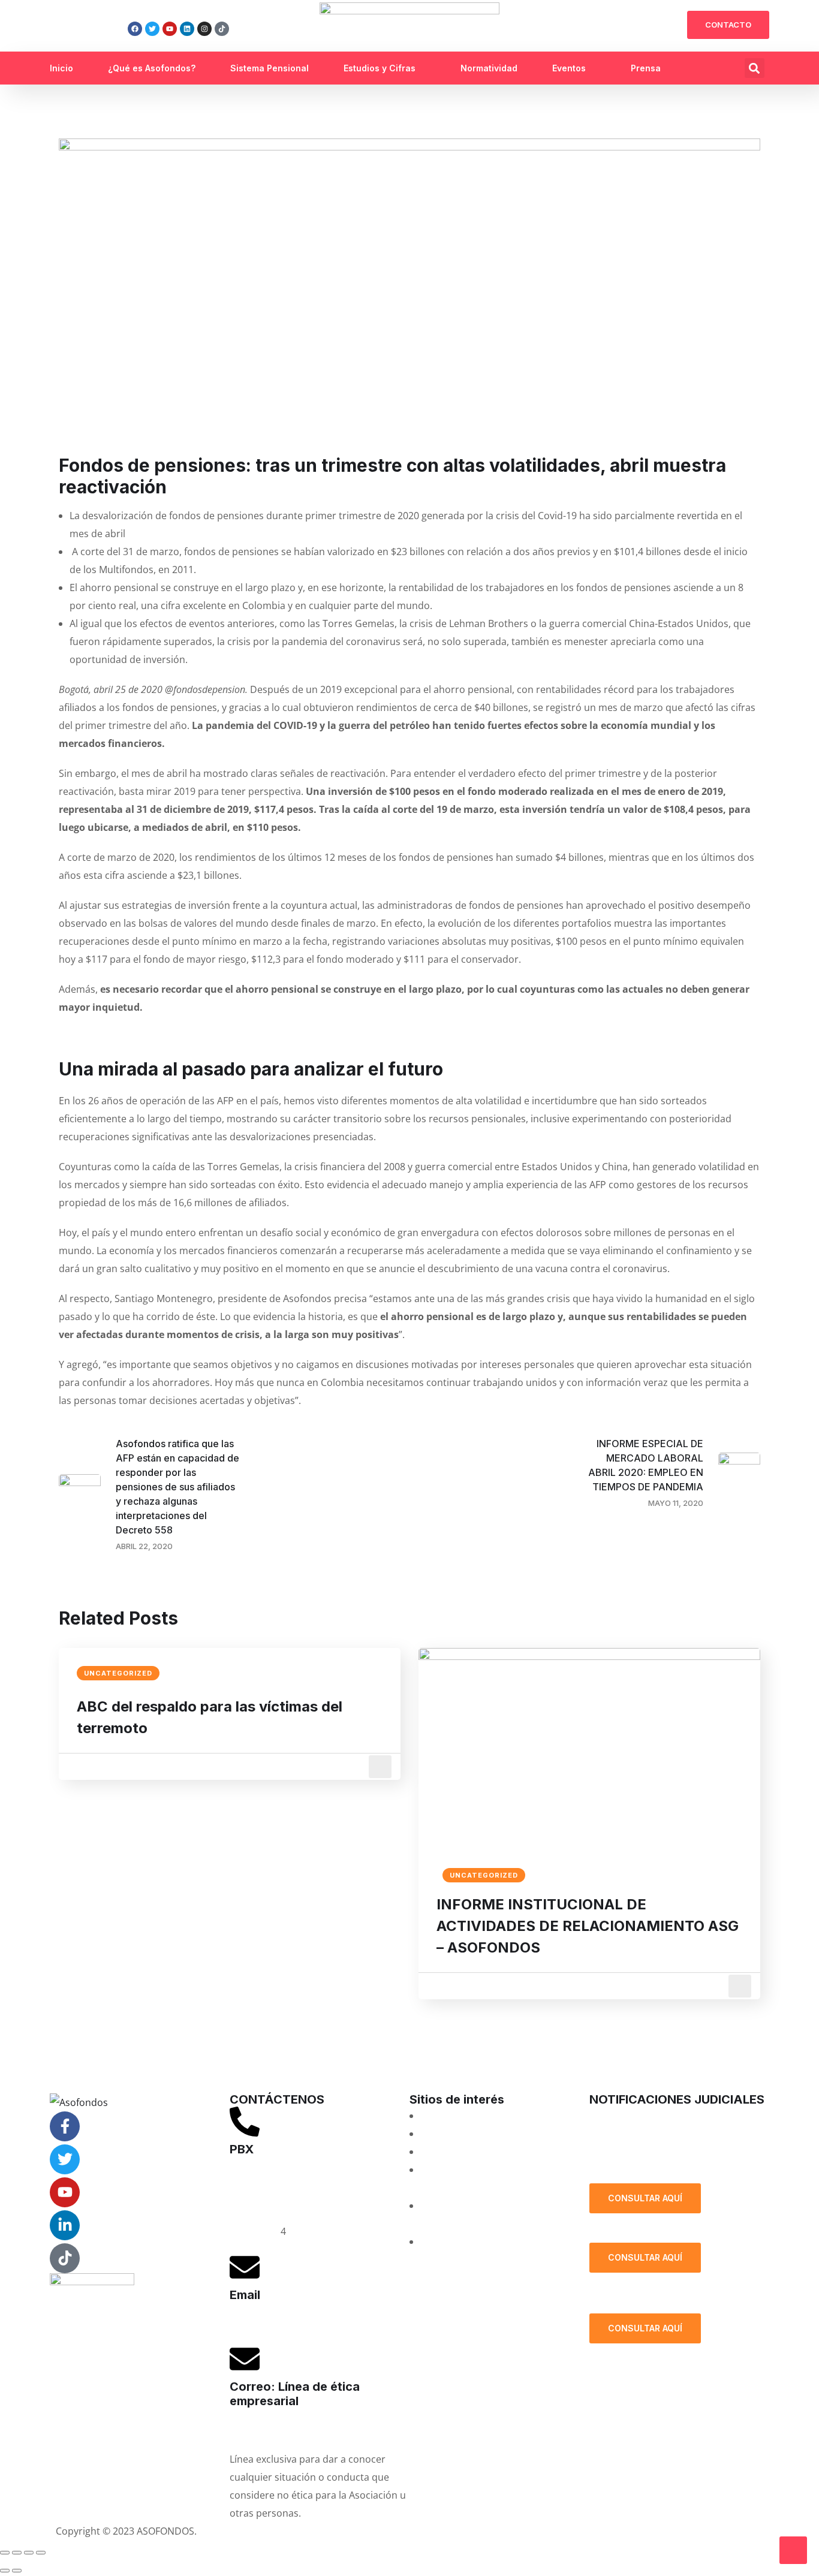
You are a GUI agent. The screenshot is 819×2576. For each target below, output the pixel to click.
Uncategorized (118, 1673)
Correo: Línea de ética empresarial (295, 2394)
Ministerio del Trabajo (470, 2241)
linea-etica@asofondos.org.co (296, 2429)
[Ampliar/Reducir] (5, 2553)
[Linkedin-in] (65, 2225)
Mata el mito (448, 2134)
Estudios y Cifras (380, 68)
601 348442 (255, 2231)
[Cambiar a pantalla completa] (17, 2553)
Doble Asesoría (454, 2152)
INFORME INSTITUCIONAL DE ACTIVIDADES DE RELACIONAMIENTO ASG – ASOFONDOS (588, 1926)
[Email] (245, 2267)
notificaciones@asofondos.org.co (665, 2116)
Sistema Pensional (270, 68)
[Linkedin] (187, 29)
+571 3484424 (261, 2195)
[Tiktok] (222, 29)
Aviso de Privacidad (459, 2531)
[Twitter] (152, 29)
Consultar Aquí (645, 2198)
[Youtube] (170, 29)
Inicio (61, 68)
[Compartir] (29, 2553)
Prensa (646, 68)
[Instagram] (204, 29)
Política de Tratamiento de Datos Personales (671, 2153)
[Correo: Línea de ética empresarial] (245, 2359)
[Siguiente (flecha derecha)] (17, 2571)
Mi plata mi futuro (461, 2116)
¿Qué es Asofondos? (152, 68)
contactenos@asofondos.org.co (302, 2323)
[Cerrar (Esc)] (41, 2553)
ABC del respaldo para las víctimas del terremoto (210, 1717)
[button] (755, 68)
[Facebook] (135, 29)
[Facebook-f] (65, 2126)
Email (245, 2295)
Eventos (569, 68)
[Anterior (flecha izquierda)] (5, 2571)
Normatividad (489, 68)
